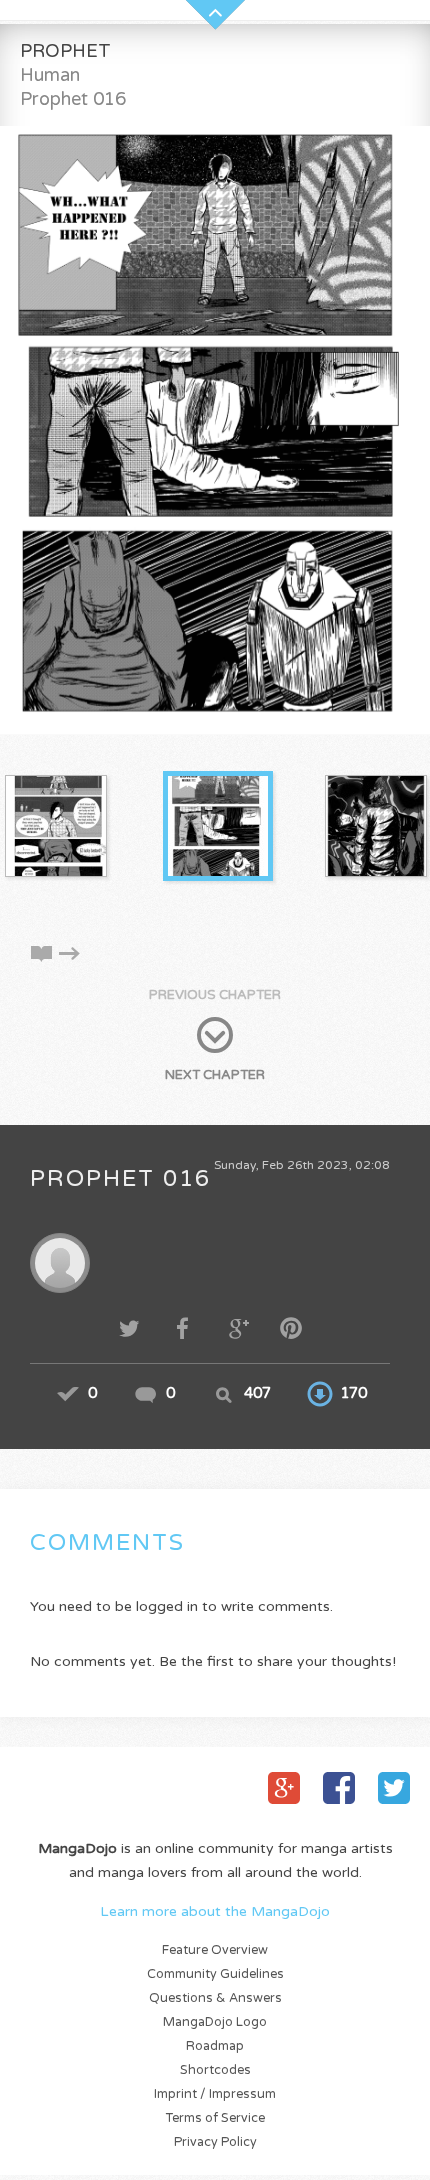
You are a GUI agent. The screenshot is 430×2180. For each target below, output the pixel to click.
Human (50, 75)
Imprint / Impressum (215, 2094)
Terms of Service (215, 2118)
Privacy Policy (215, 2142)
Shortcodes (215, 2070)
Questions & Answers (215, 1998)
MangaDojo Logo (215, 2022)
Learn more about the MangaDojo (215, 1911)
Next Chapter (215, 1075)
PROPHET (65, 51)
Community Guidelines (215, 1974)
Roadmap (215, 2046)
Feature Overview (215, 1950)
